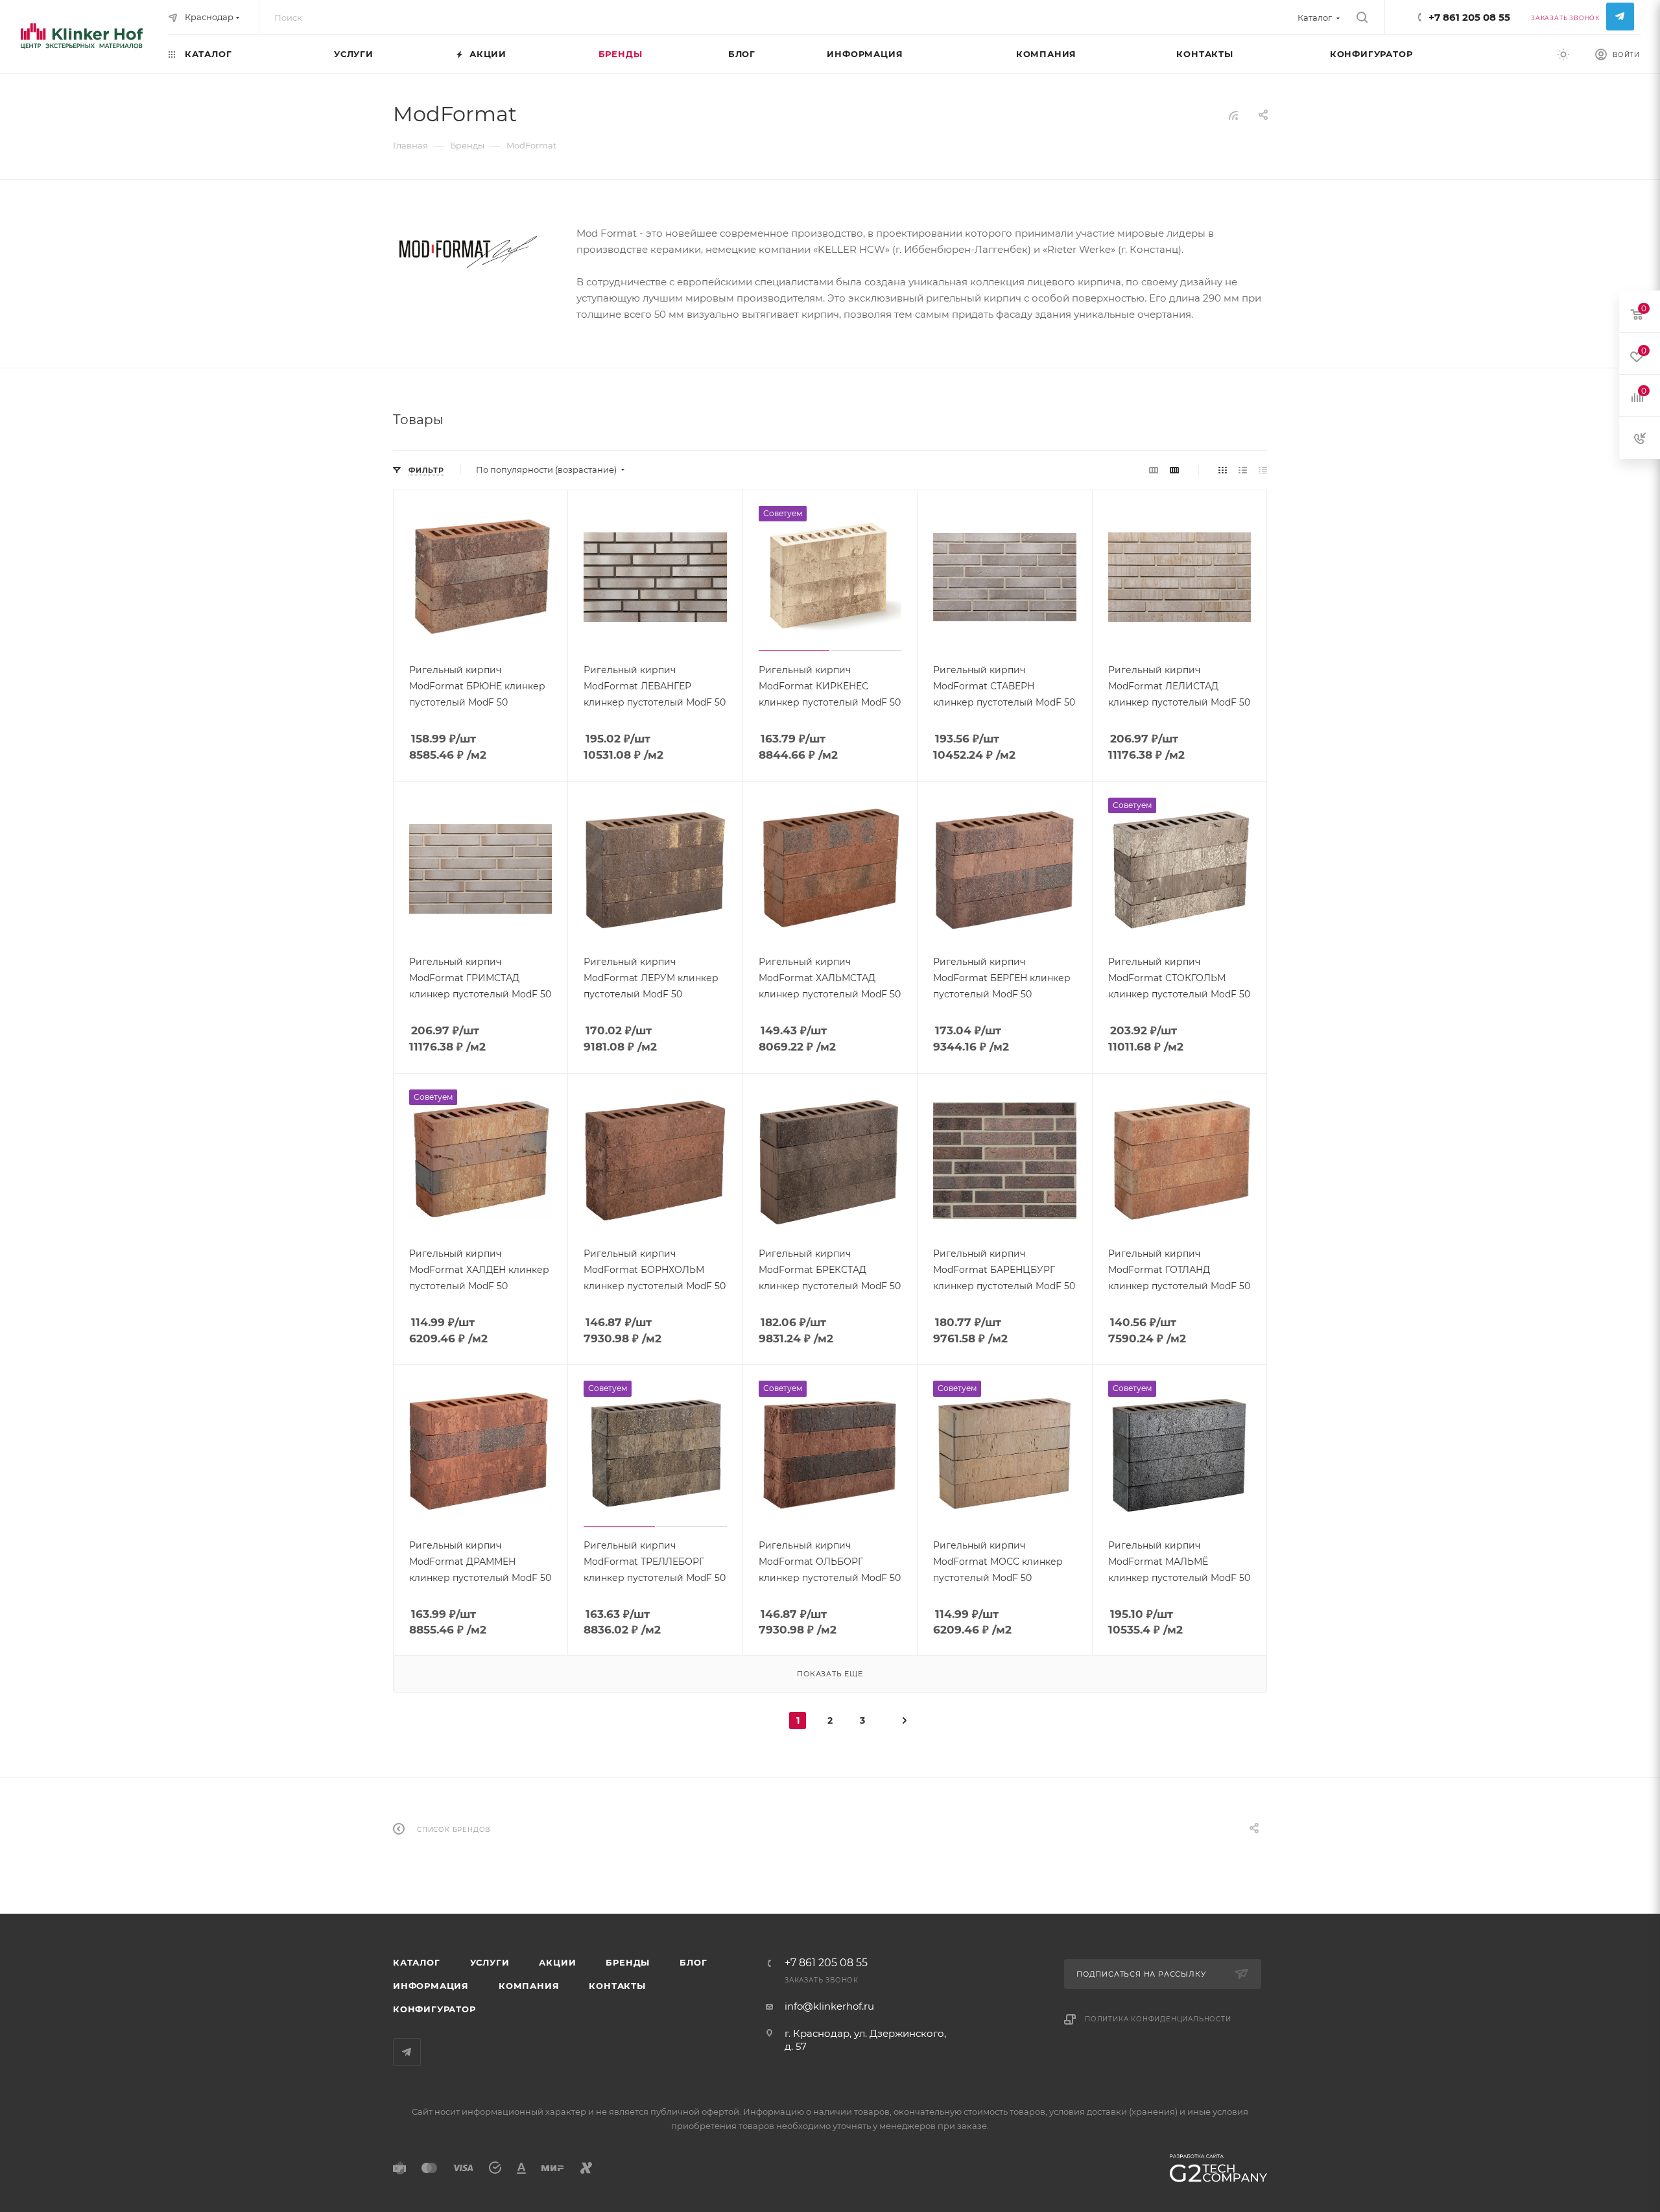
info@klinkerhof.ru (829, 2006)
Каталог (417, 1962)
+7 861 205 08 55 (1469, 17)
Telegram (1620, 17)
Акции (557, 1962)
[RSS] (1233, 115)
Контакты (617, 1986)
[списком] (1243, 470)
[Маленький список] (1154, 470)
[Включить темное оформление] (1563, 54)
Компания (529, 1986)
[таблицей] (1263, 470)
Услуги (490, 1962)
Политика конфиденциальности (1158, 2019)
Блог (693, 1962)
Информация (431, 1986)
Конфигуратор (434, 2009)
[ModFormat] (471, 252)
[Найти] (1362, 18)
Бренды (628, 1962)
